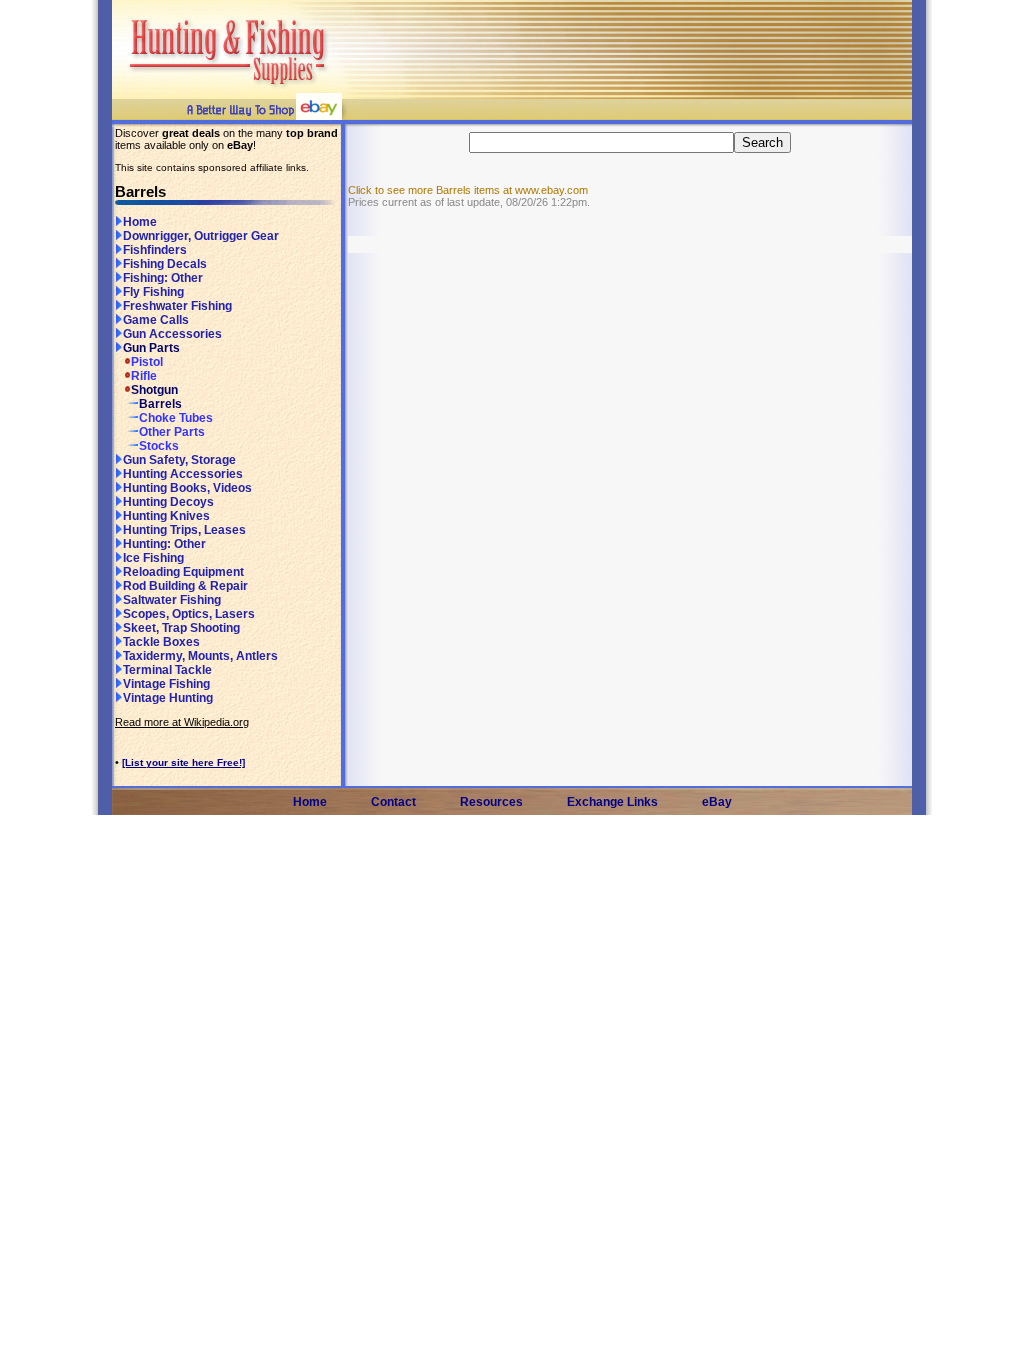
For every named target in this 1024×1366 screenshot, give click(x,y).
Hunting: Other (164, 544)
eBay (717, 802)
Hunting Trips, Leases (184, 530)
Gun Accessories (172, 334)
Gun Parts (151, 348)
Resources (491, 802)
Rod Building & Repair (185, 586)
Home (140, 222)
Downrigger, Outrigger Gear (201, 236)
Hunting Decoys (168, 502)
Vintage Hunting (168, 698)
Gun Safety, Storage (179, 460)
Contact (393, 802)
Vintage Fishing (166, 684)
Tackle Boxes (161, 642)
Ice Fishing (153, 558)
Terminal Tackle (167, 670)
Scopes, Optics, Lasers (189, 614)
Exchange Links (612, 802)
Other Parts (172, 432)
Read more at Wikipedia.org (182, 722)
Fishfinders (155, 250)
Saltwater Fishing (172, 600)
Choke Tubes (176, 418)
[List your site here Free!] (183, 762)
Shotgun (154, 390)
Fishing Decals (165, 264)
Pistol (147, 362)
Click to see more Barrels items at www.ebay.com (468, 190)
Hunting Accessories (183, 474)
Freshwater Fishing (177, 306)
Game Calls (156, 320)
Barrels (160, 404)
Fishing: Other (163, 278)
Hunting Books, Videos (187, 488)
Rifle (144, 376)
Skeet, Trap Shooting (181, 628)
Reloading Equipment (183, 572)
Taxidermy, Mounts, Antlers (200, 656)
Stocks (159, 446)
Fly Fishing (153, 292)
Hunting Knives (166, 516)
